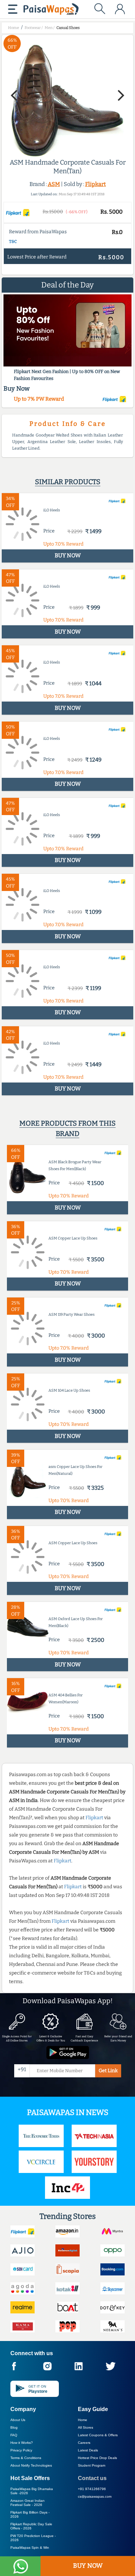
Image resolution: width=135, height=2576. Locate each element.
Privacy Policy (21, 2450)
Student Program (92, 2465)
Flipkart (96, 184)
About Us (18, 2420)
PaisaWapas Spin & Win (30, 2548)
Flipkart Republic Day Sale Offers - (31, 2526)
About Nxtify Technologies (31, 2465)
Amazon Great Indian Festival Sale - (28, 2503)
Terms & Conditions (26, 2458)
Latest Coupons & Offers (98, 2435)
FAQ (14, 2435)
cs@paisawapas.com (95, 2496)
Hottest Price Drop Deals (97, 2458)
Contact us (92, 2478)
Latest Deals (88, 2450)
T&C (13, 242)
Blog (14, 2427)
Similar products (68, 482)
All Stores (85, 2427)
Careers (84, 2443)
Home (83, 2420)
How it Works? (22, 2443)
